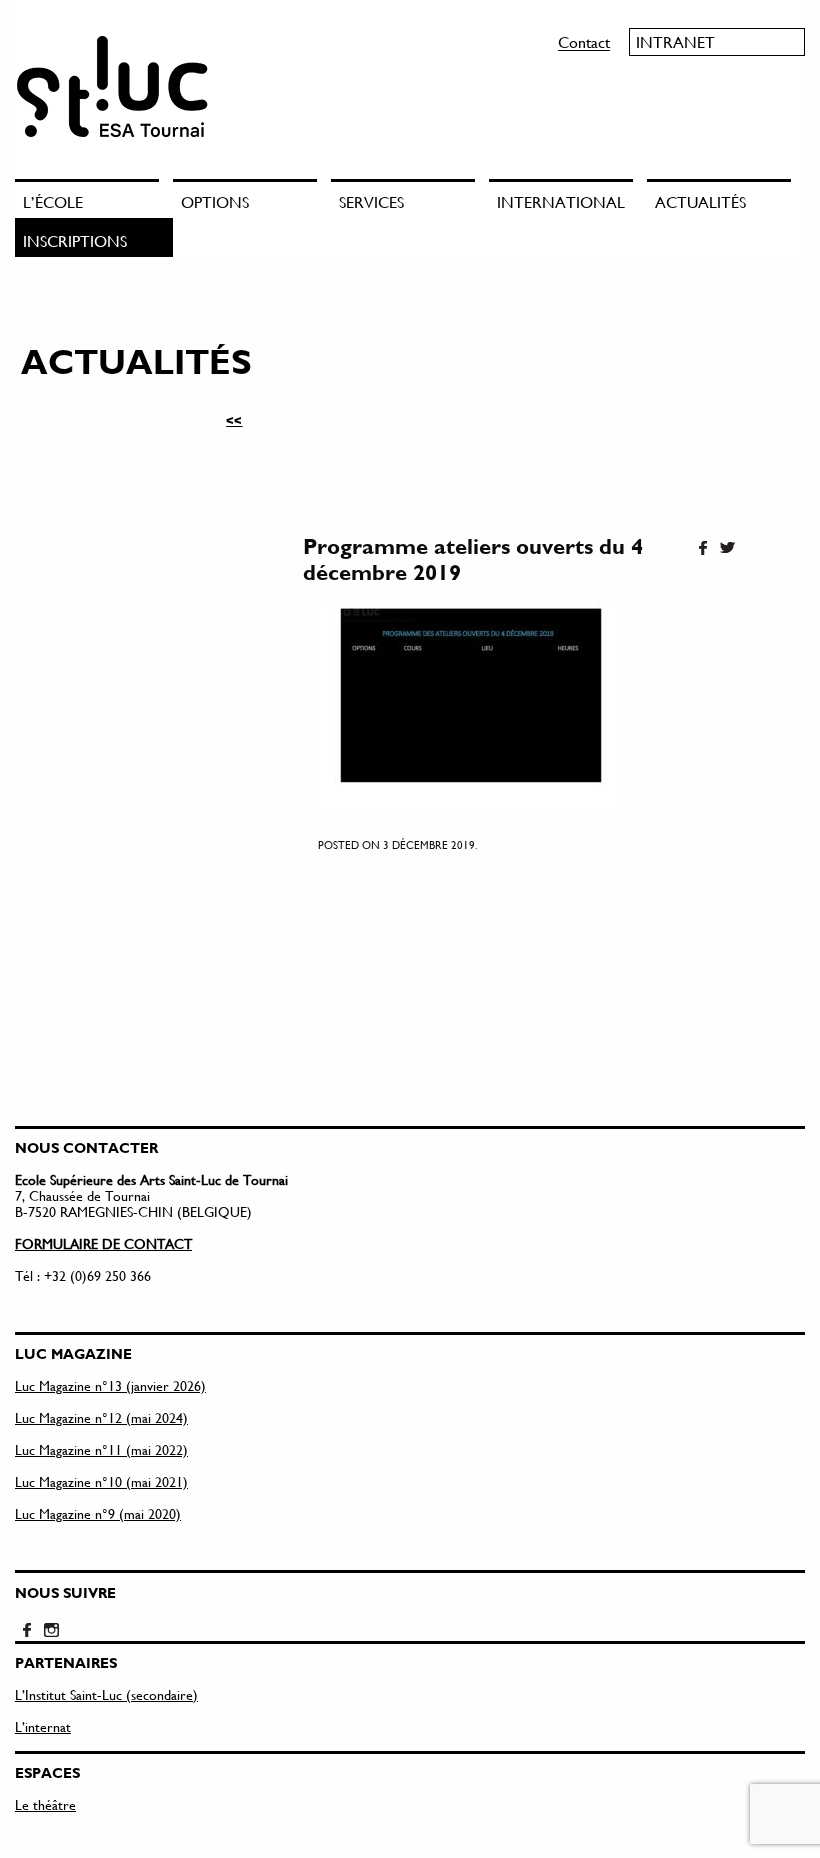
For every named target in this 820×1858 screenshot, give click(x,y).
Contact (584, 41)
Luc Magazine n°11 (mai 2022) (101, 1449)
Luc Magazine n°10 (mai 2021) (101, 1481)
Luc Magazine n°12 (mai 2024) (101, 1417)
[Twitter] (727, 549)
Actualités (700, 201)
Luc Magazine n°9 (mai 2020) (98, 1513)
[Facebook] (703, 549)
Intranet (675, 41)
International (561, 201)
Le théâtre (45, 1804)
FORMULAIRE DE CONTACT (103, 1243)
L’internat (43, 1726)
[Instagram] (51, 1631)
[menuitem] (94, 198)
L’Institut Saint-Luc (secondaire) (106, 1694)
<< (234, 420)
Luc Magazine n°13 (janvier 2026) (110, 1385)
